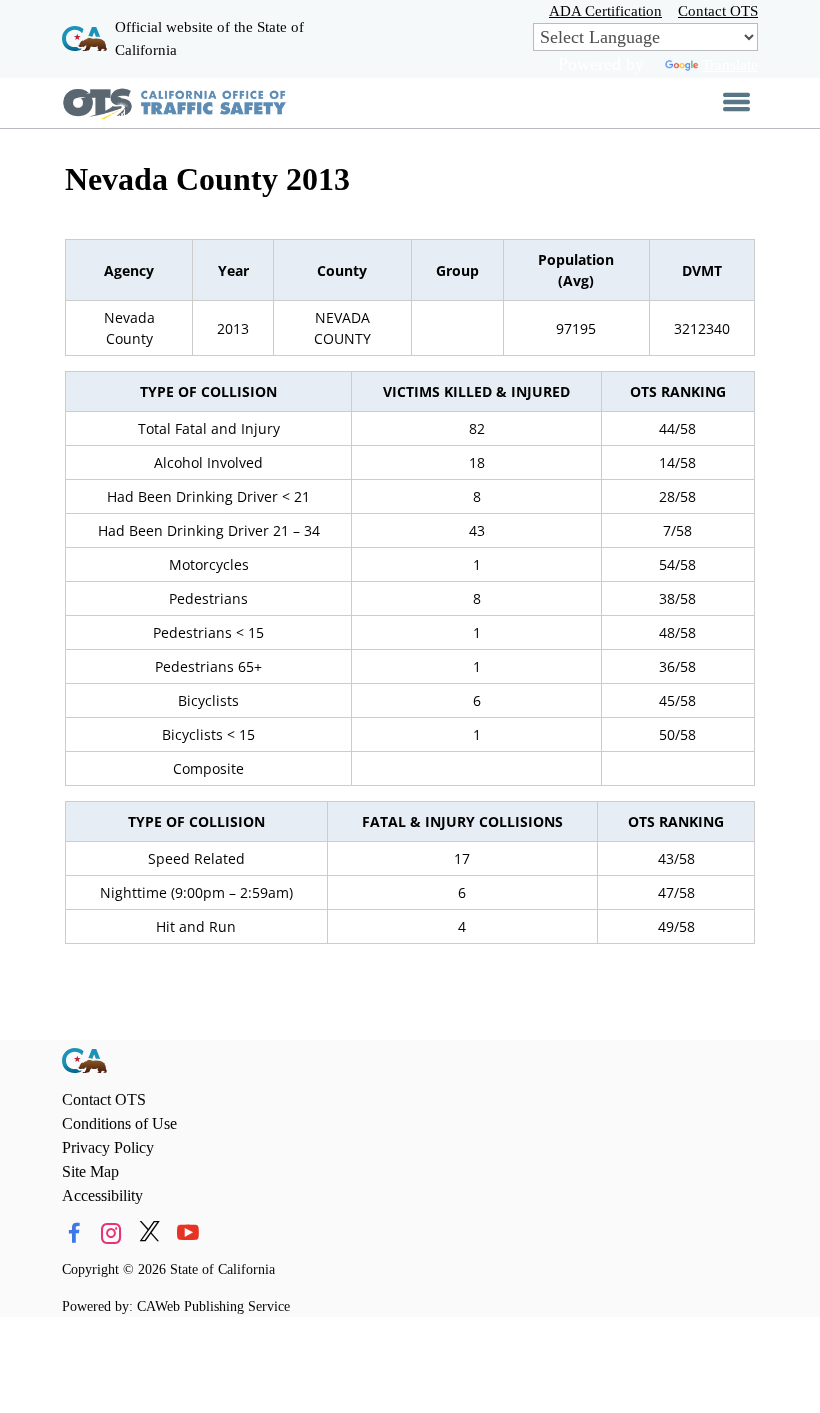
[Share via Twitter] (149, 1233)
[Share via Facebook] (73, 1233)
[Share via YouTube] (187, 1233)
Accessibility (102, 1195)
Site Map (90, 1171)
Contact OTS (718, 10)
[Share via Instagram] (111, 1233)
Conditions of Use (119, 1123)
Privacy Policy (108, 1147)
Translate (730, 64)
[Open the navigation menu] (736, 103)
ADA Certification (605, 10)
